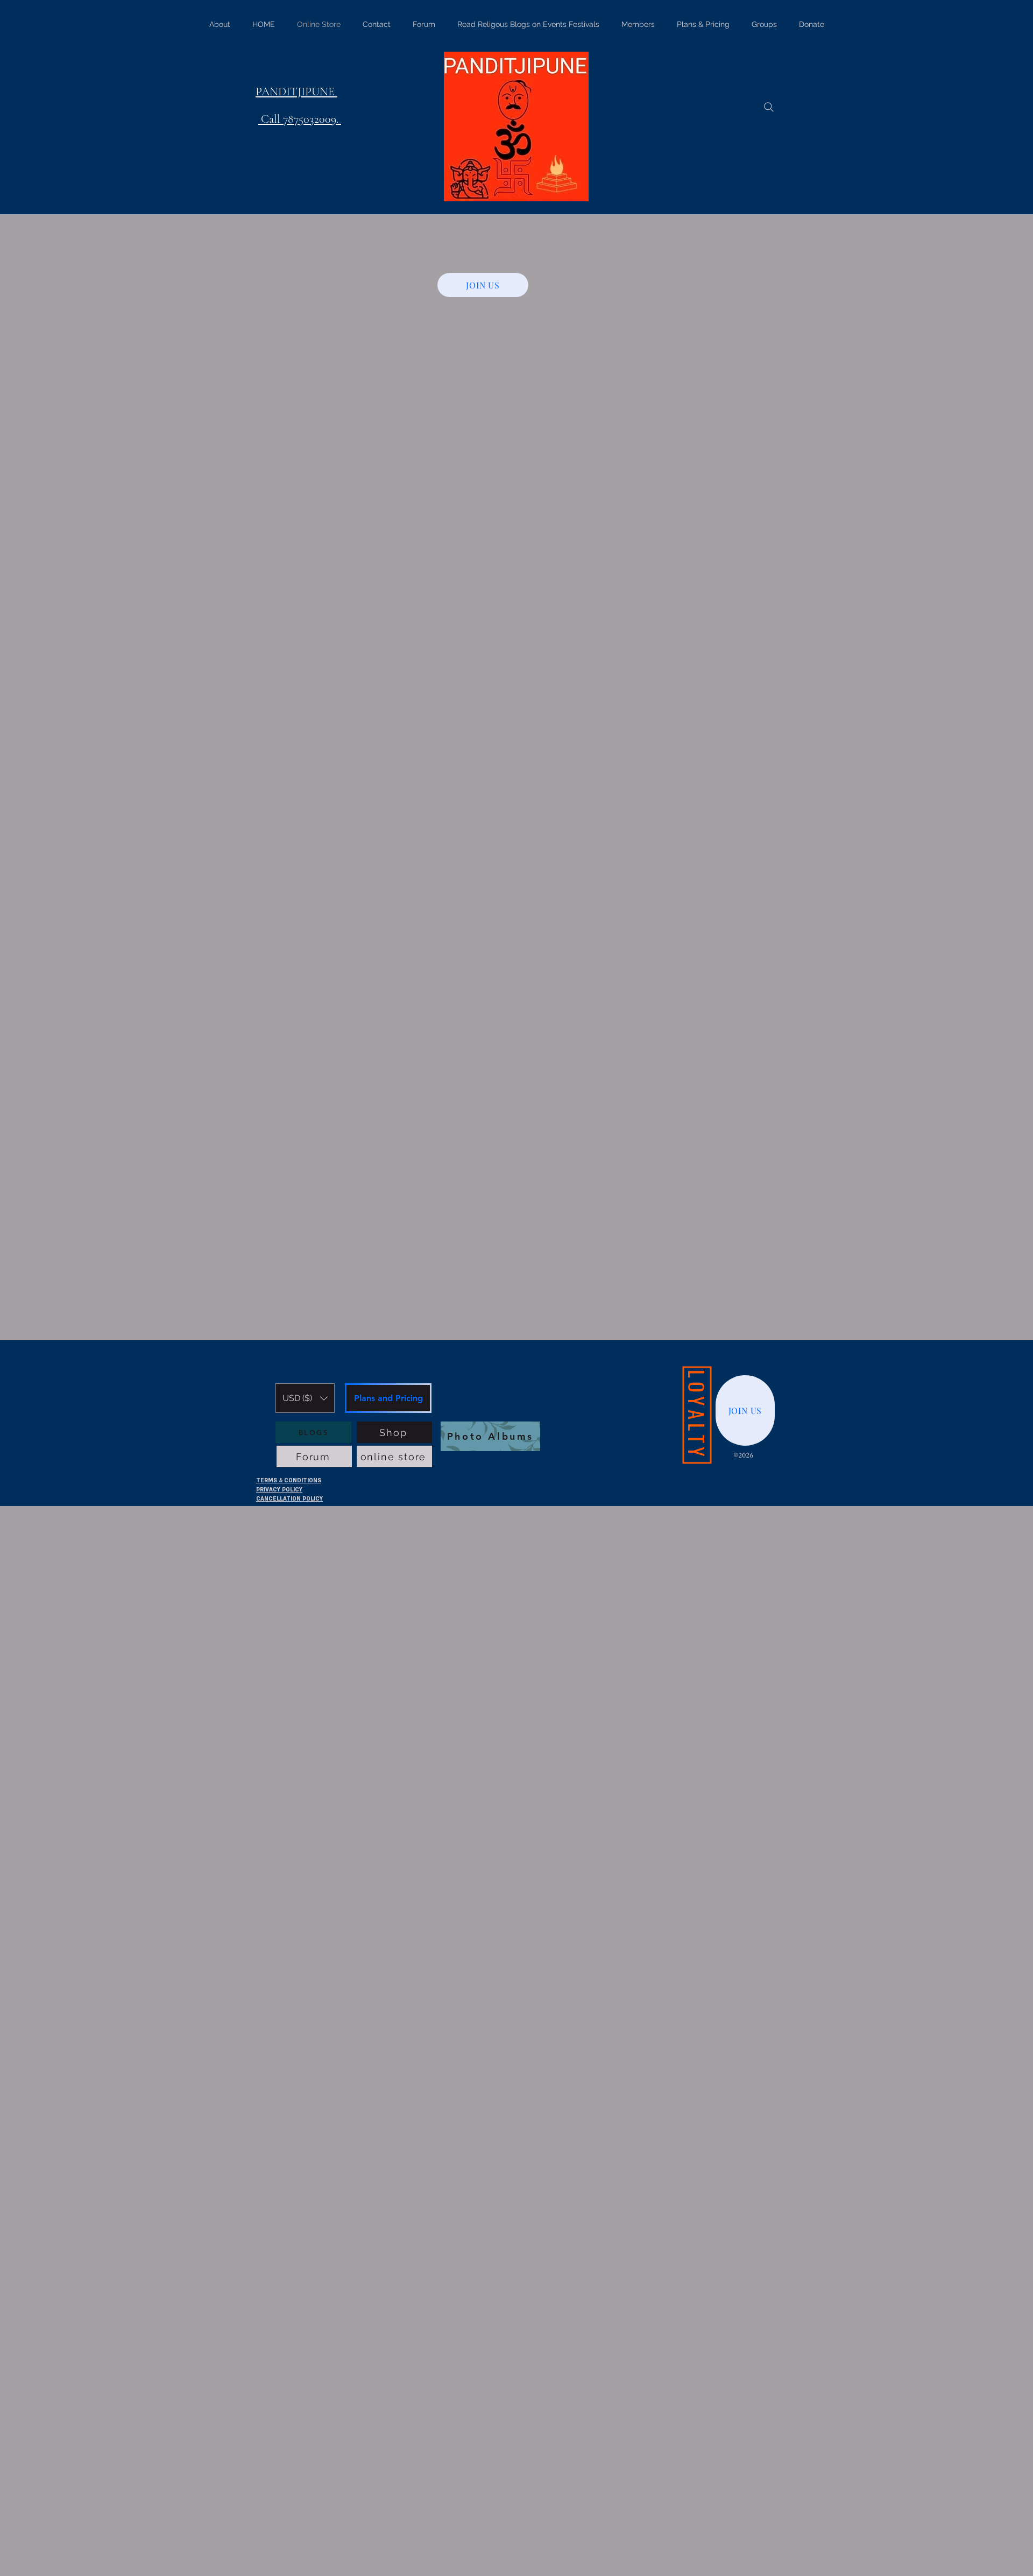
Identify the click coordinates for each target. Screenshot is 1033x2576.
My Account (285, 2527)
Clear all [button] (268, 740)
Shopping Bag (286, 2549)
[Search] (769, 107)
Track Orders (284, 2538)
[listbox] (305, 1398)
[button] (305, 1398)
